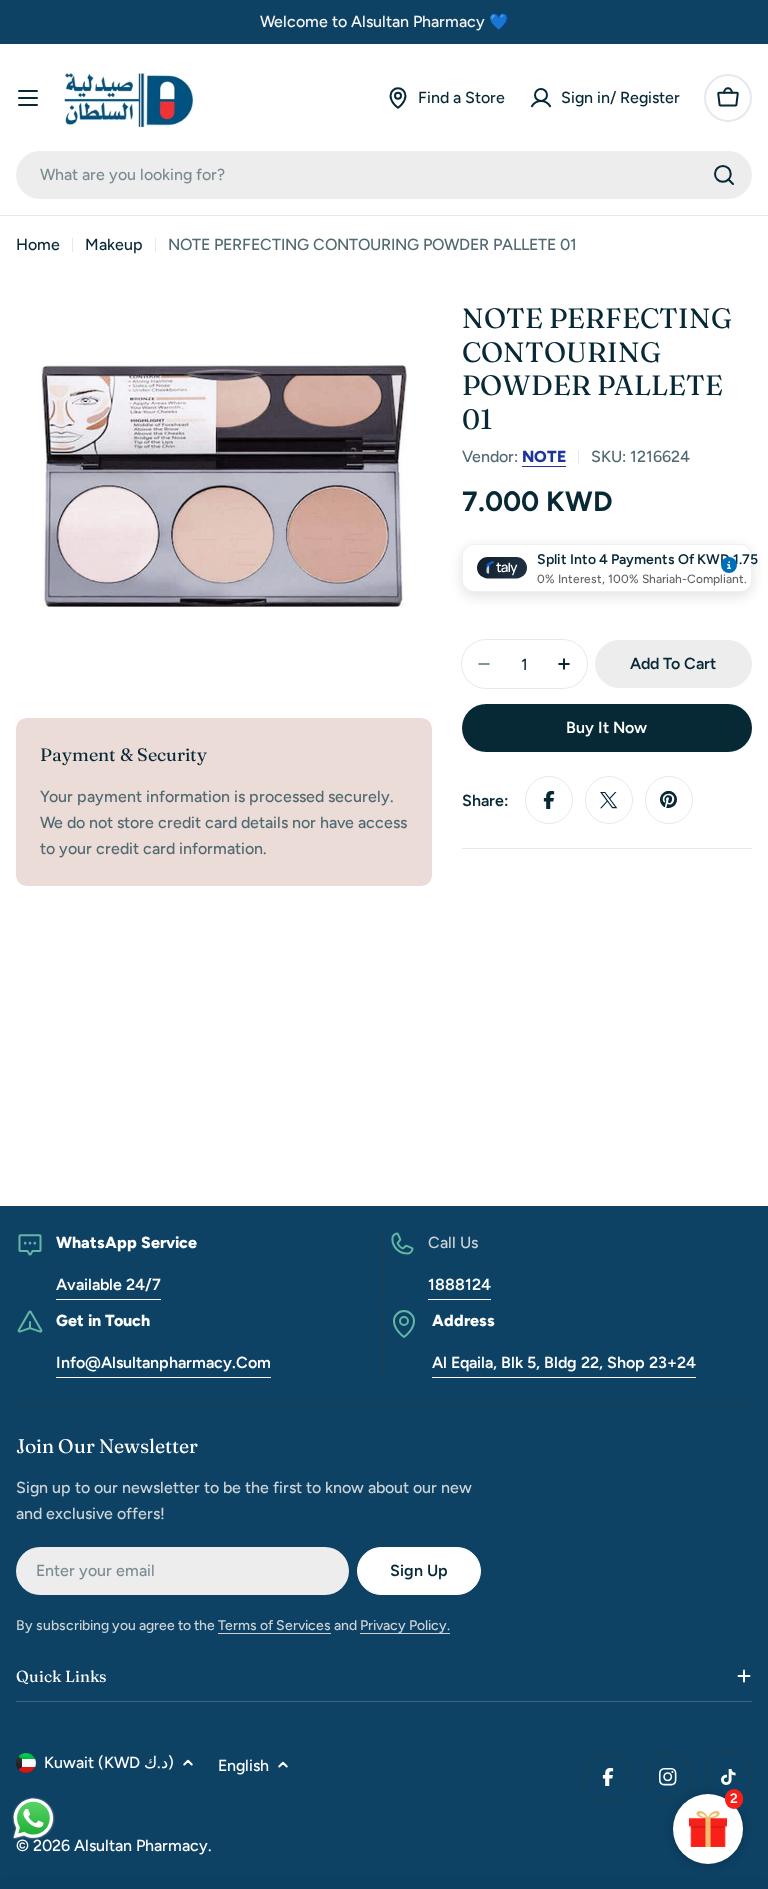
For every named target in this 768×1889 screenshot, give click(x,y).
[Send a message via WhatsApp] (33, 1818)
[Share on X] (609, 800)
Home (38, 244)
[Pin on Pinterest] (669, 800)
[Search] (724, 175)
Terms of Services (274, 1625)
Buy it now (606, 727)
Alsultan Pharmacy (141, 1845)
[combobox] (384, 175)
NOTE (544, 456)
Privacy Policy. (405, 1625)
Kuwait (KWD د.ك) (109, 1762)
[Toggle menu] (28, 98)
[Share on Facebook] (549, 800)
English (243, 1765)
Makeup (114, 244)
